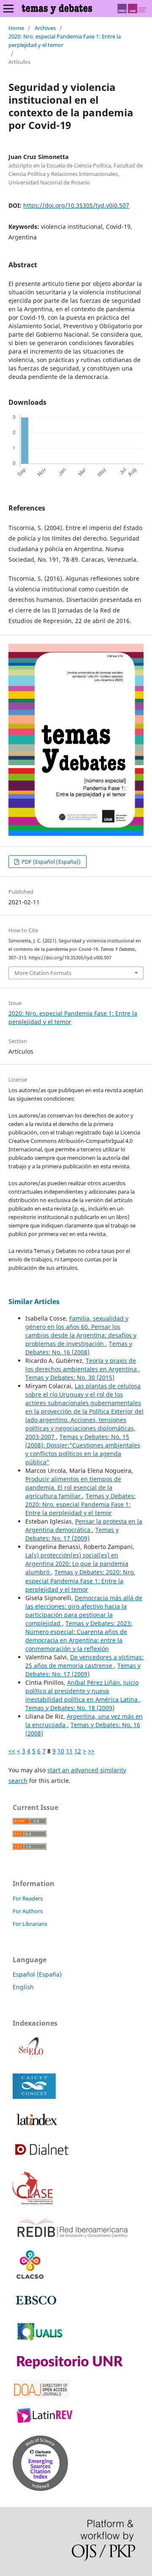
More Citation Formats (43, 973)
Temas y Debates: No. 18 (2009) (70, 1708)
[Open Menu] (8, 8)
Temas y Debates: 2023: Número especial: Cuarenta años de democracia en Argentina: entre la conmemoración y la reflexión (79, 1636)
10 (61, 1751)
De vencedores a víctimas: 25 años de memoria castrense (84, 1661)
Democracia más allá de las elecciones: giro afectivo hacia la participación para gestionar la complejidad (84, 1611)
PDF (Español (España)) (50, 862)
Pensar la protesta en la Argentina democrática (84, 1526)
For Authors (28, 1911)
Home (16, 28)
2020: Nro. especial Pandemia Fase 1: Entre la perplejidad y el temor (65, 41)
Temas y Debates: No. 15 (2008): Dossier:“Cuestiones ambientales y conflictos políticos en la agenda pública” (83, 1449)
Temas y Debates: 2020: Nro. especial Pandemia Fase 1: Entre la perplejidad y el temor (80, 1504)
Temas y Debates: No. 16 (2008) (79, 1348)
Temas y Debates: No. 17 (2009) (72, 1534)
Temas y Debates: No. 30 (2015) (70, 1377)
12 (78, 1751)
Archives (45, 28)
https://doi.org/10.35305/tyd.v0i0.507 (76, 205)
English (23, 1987)
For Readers (28, 1898)
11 (69, 1751)
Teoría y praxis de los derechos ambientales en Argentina (82, 1365)
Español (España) (37, 1974)
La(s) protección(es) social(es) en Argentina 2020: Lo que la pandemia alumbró (77, 1564)
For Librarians (30, 1924)
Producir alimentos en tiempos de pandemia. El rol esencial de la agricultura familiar (73, 1487)
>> (91, 1751)
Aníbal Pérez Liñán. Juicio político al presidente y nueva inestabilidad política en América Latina (82, 1691)
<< (12, 1751)
